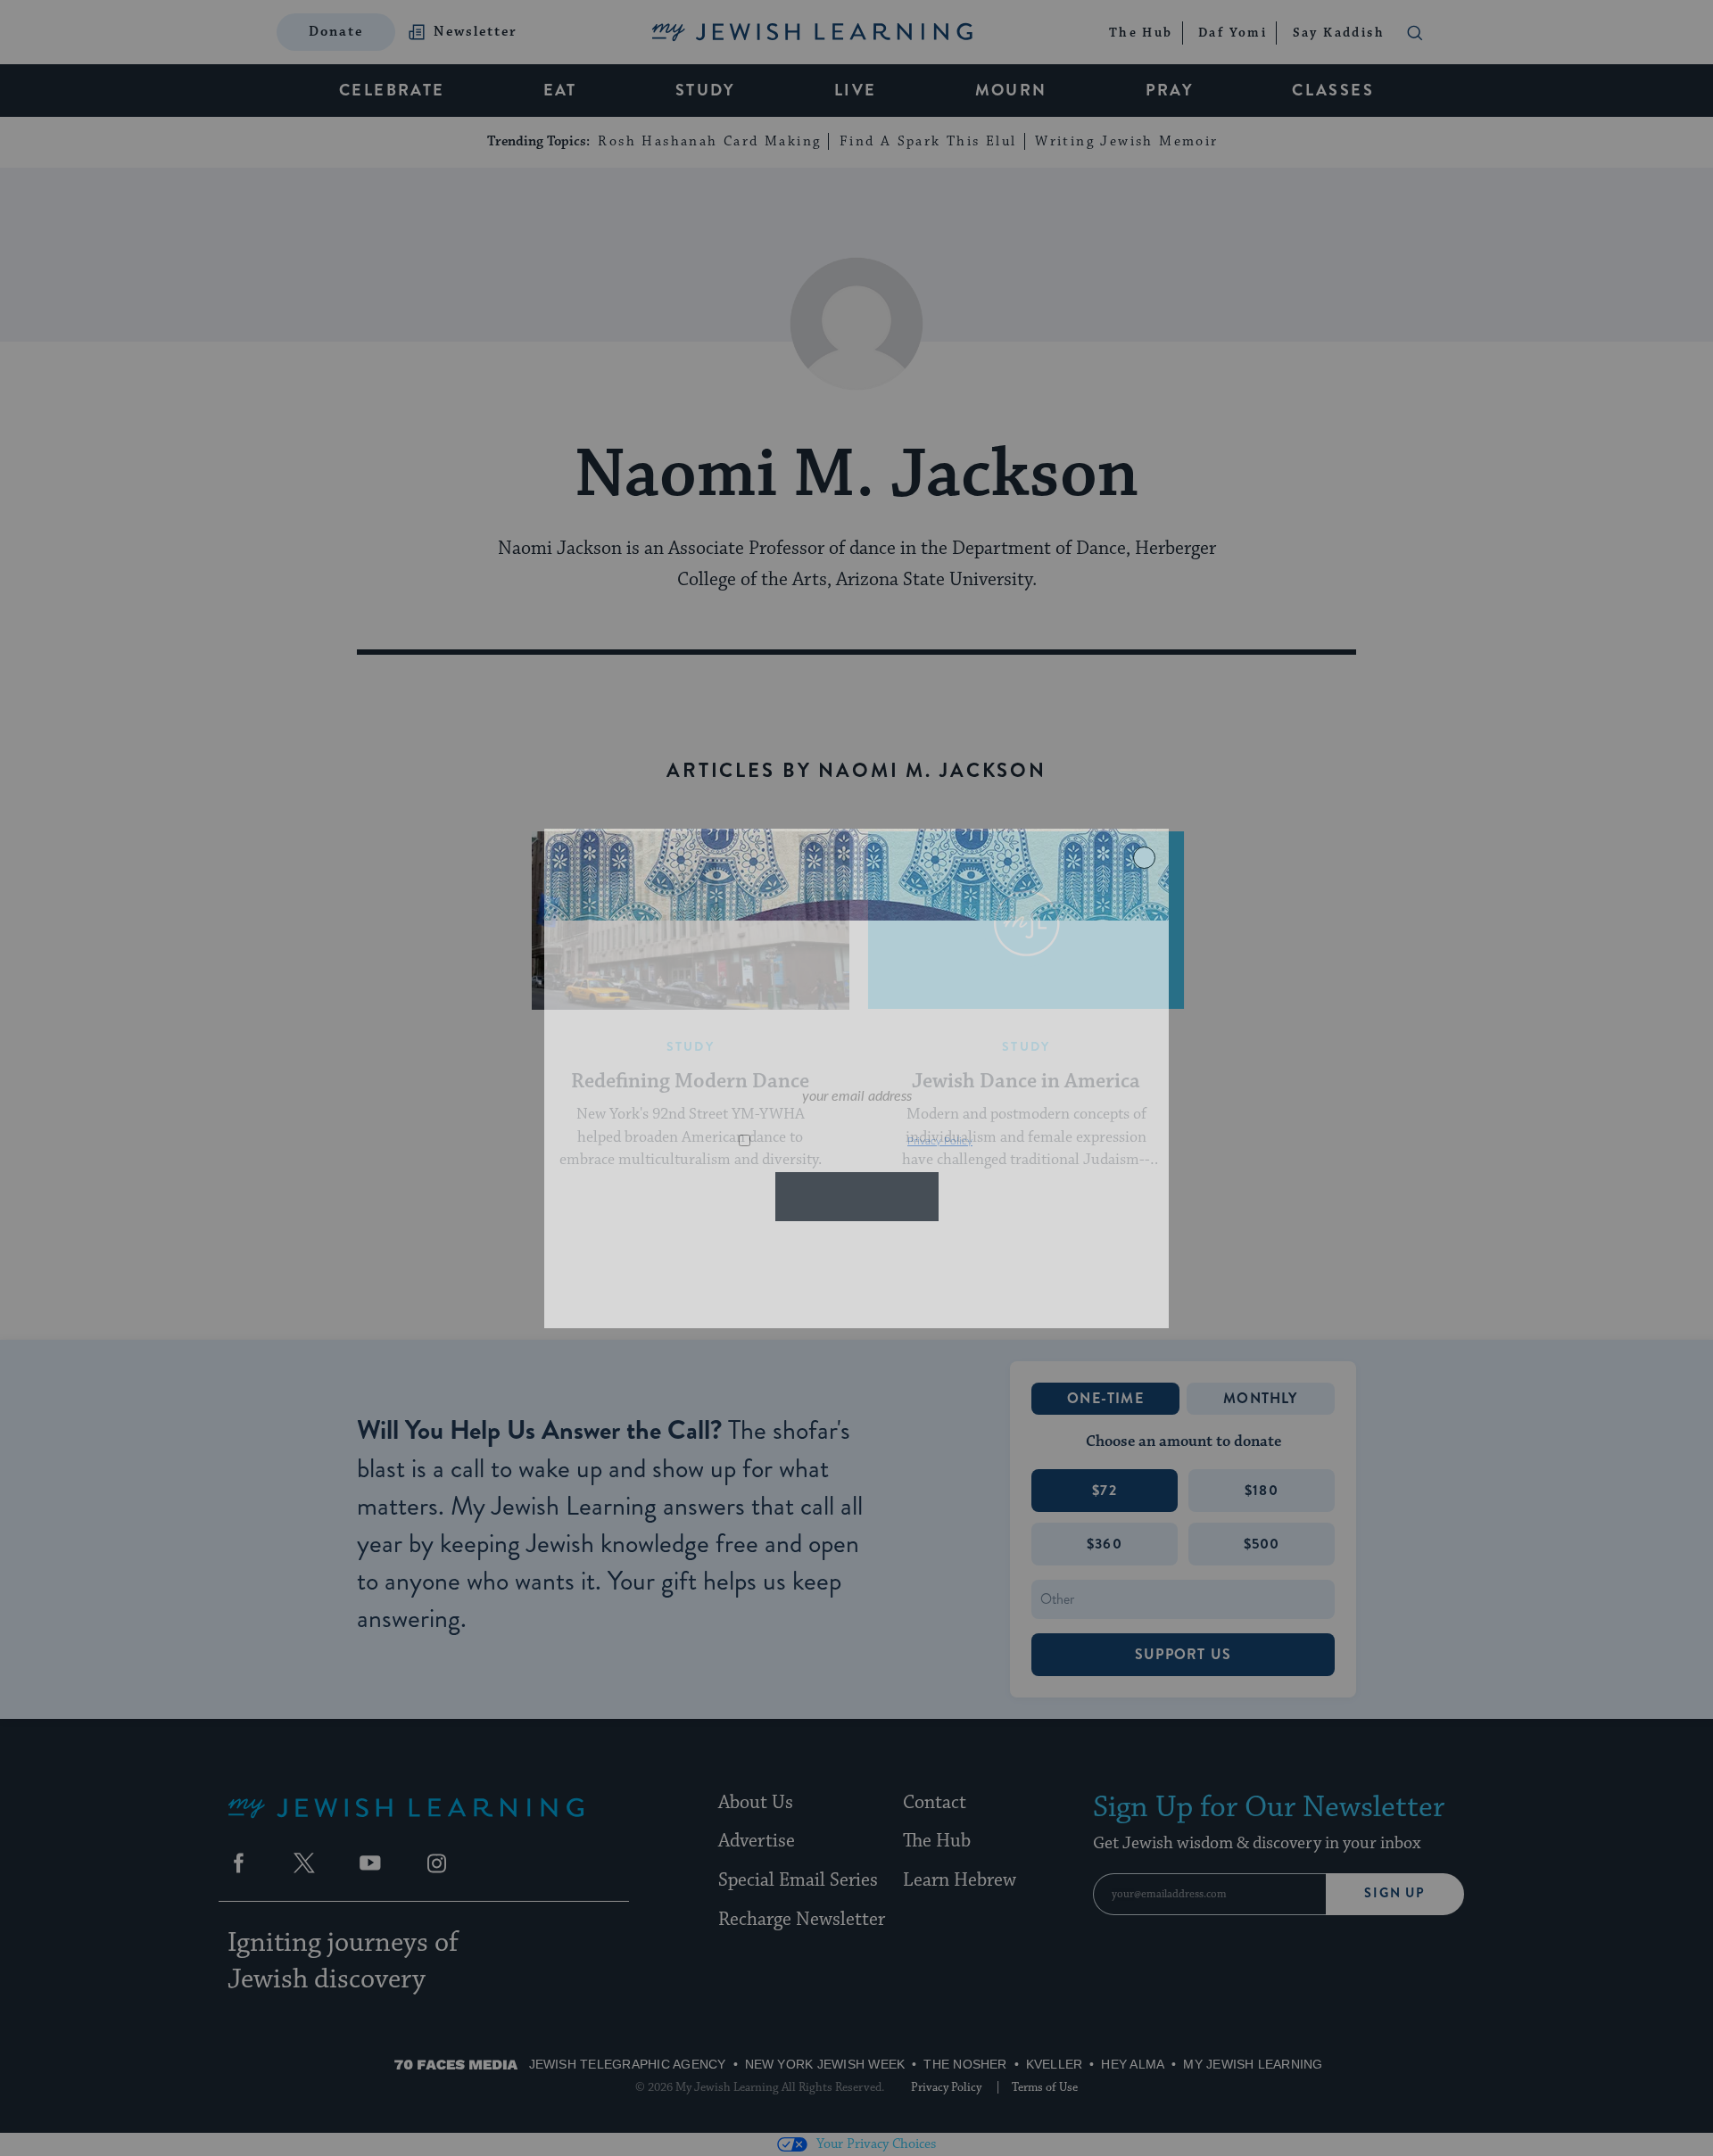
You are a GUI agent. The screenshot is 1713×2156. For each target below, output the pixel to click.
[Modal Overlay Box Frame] (856, 1078)
